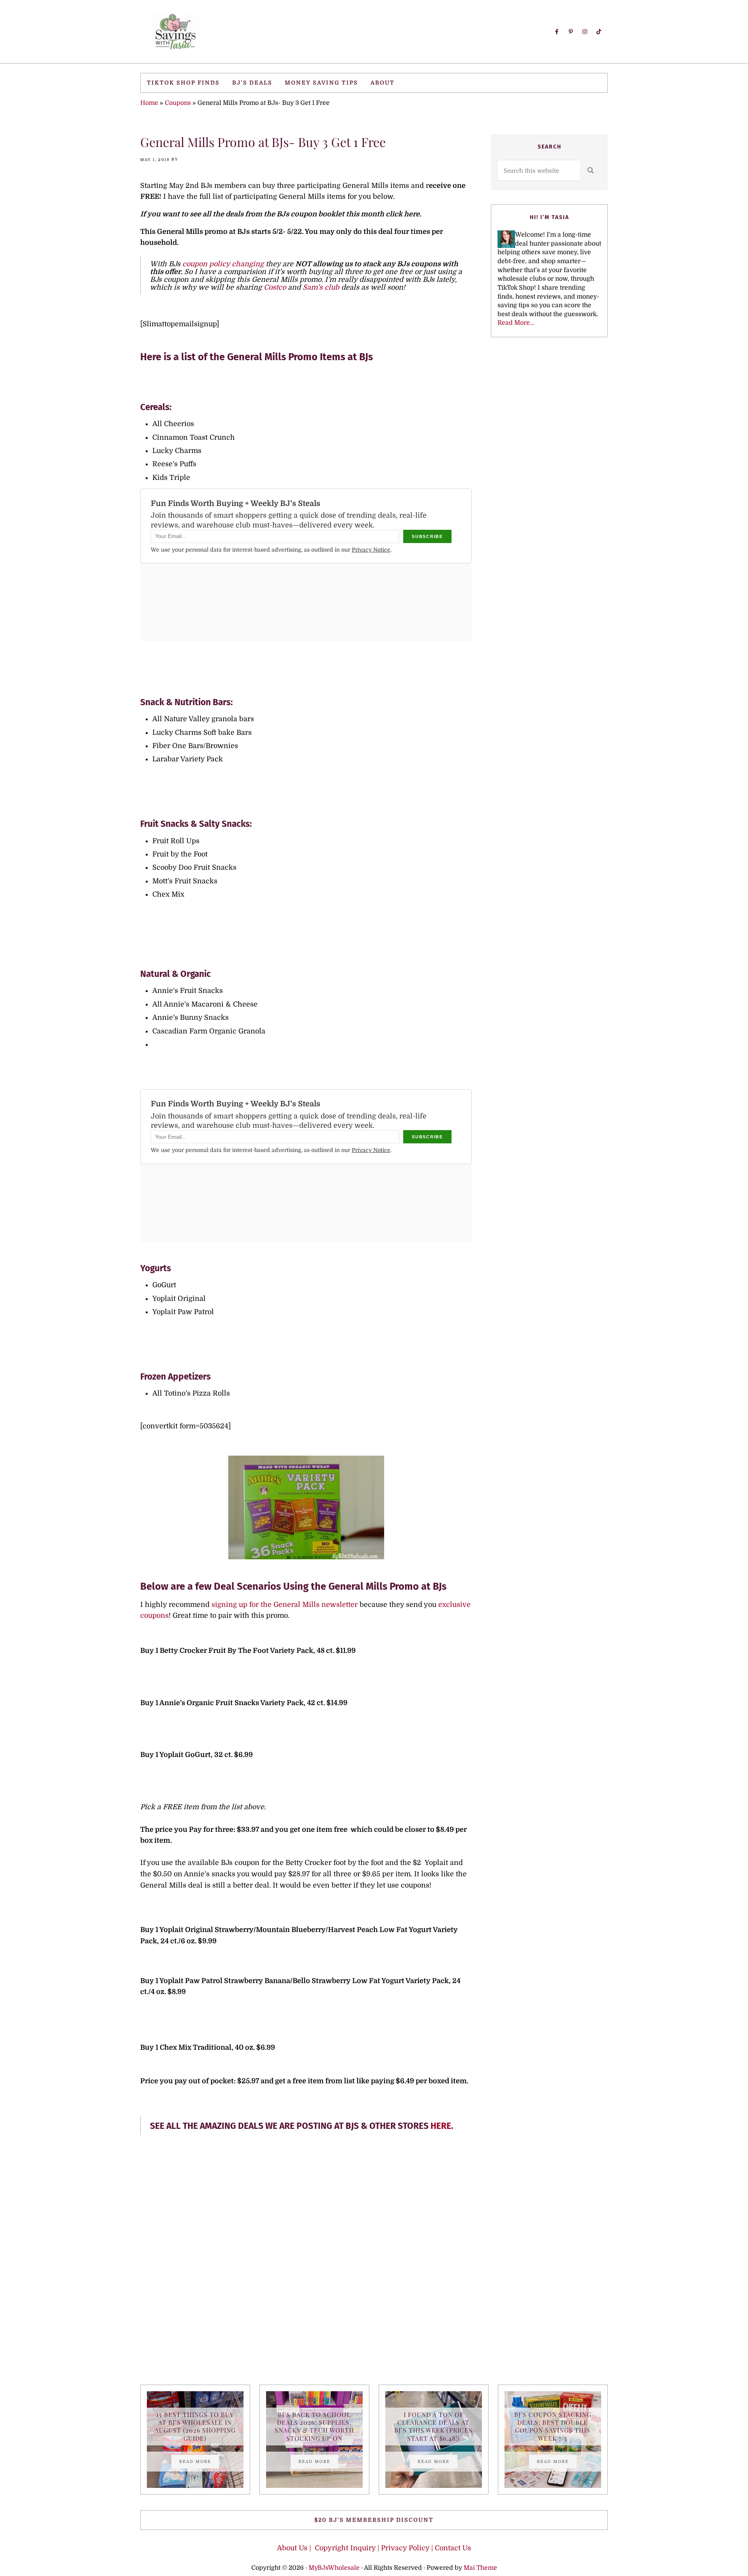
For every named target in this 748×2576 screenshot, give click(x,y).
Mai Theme (480, 2568)
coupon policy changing (223, 264)
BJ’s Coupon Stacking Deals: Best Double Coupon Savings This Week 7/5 (553, 2426)
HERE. (442, 2126)
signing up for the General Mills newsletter (285, 1605)
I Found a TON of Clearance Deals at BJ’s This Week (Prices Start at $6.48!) (433, 2426)
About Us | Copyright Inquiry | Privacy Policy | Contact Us (374, 2548)
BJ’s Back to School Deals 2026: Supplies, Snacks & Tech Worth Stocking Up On (314, 2426)
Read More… (516, 323)
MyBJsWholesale (334, 2568)
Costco (274, 287)
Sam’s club (321, 287)
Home (149, 103)
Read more (199, 2463)
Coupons (178, 103)
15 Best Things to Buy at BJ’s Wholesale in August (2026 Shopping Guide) (195, 2426)
